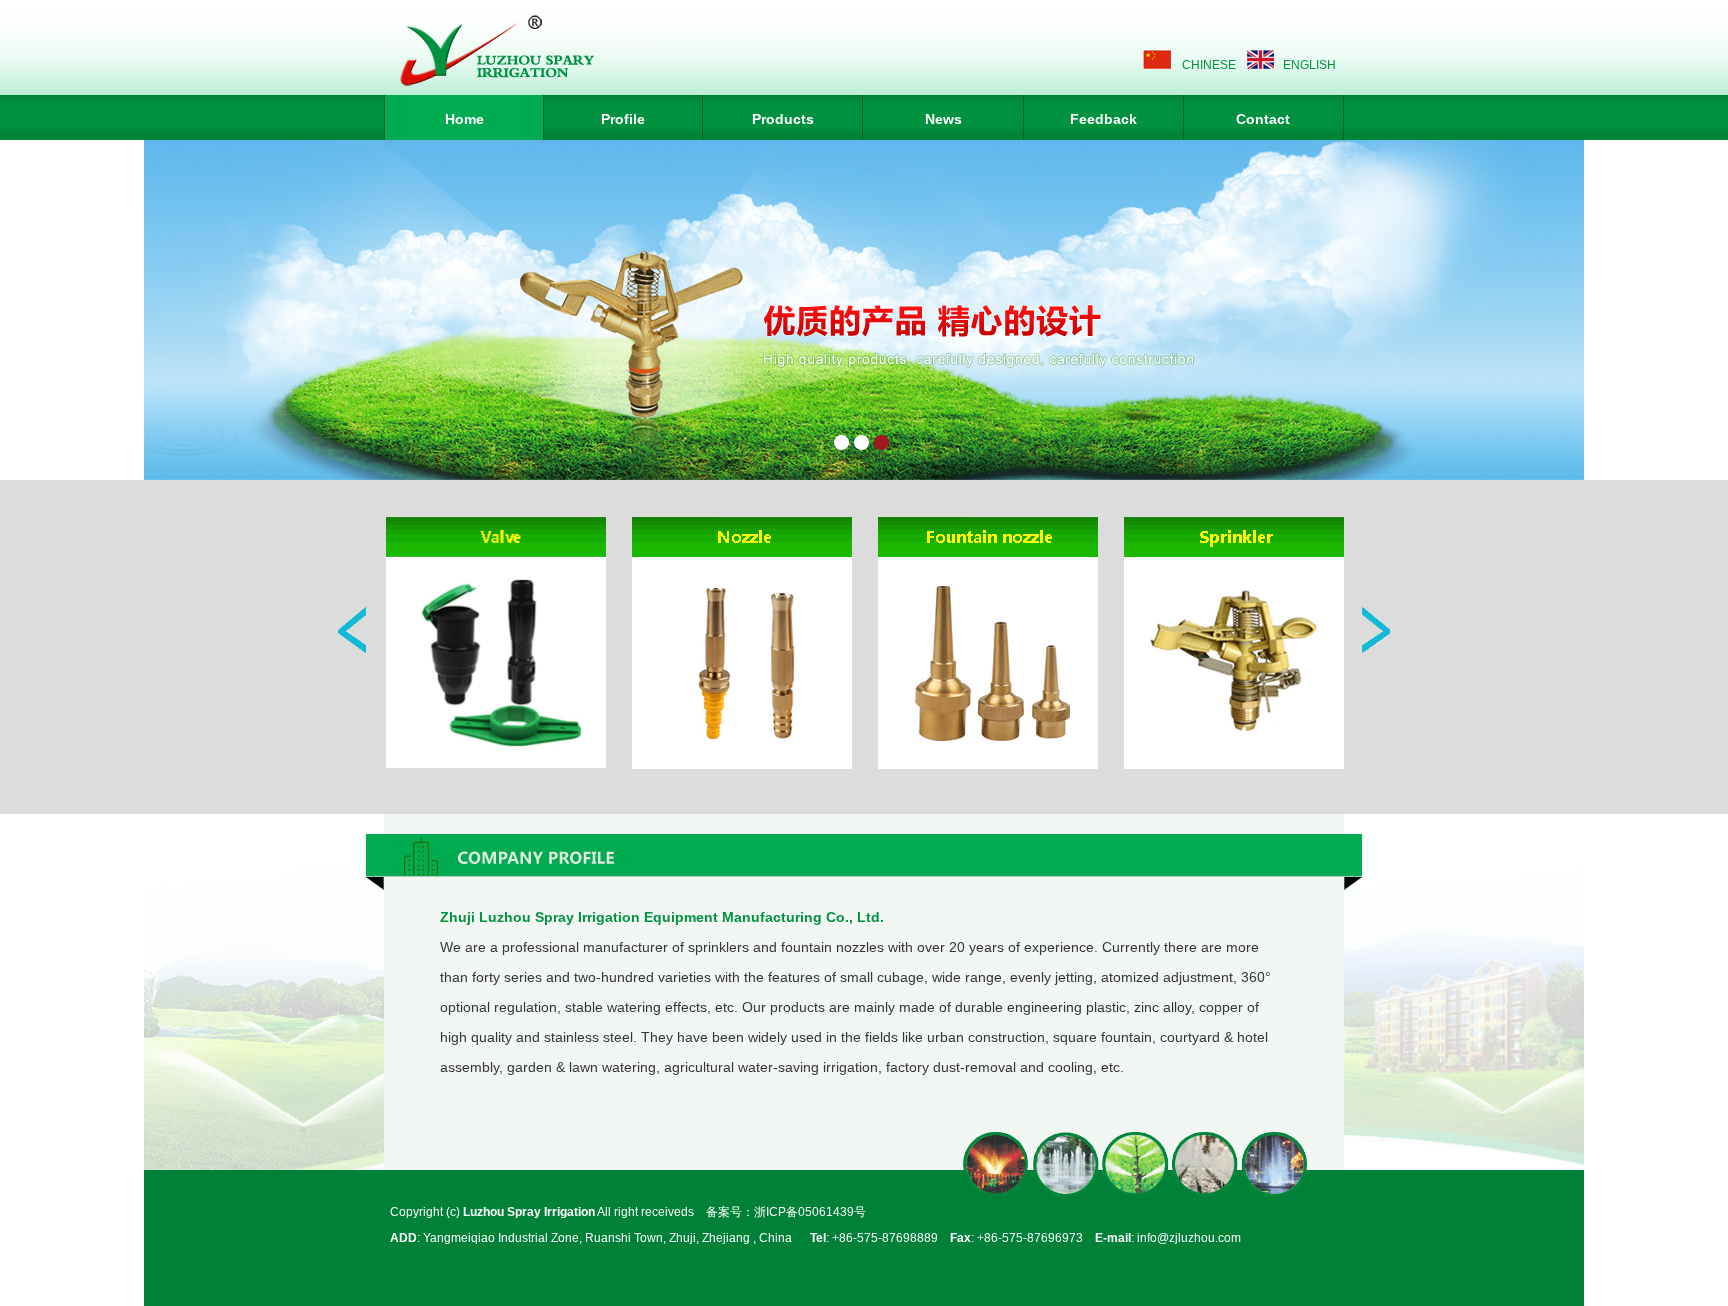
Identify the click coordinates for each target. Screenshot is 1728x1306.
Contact (1263, 119)
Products (783, 119)
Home (464, 119)
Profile (623, 119)
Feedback (1103, 119)
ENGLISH (1309, 65)
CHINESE (1209, 65)
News (943, 119)
